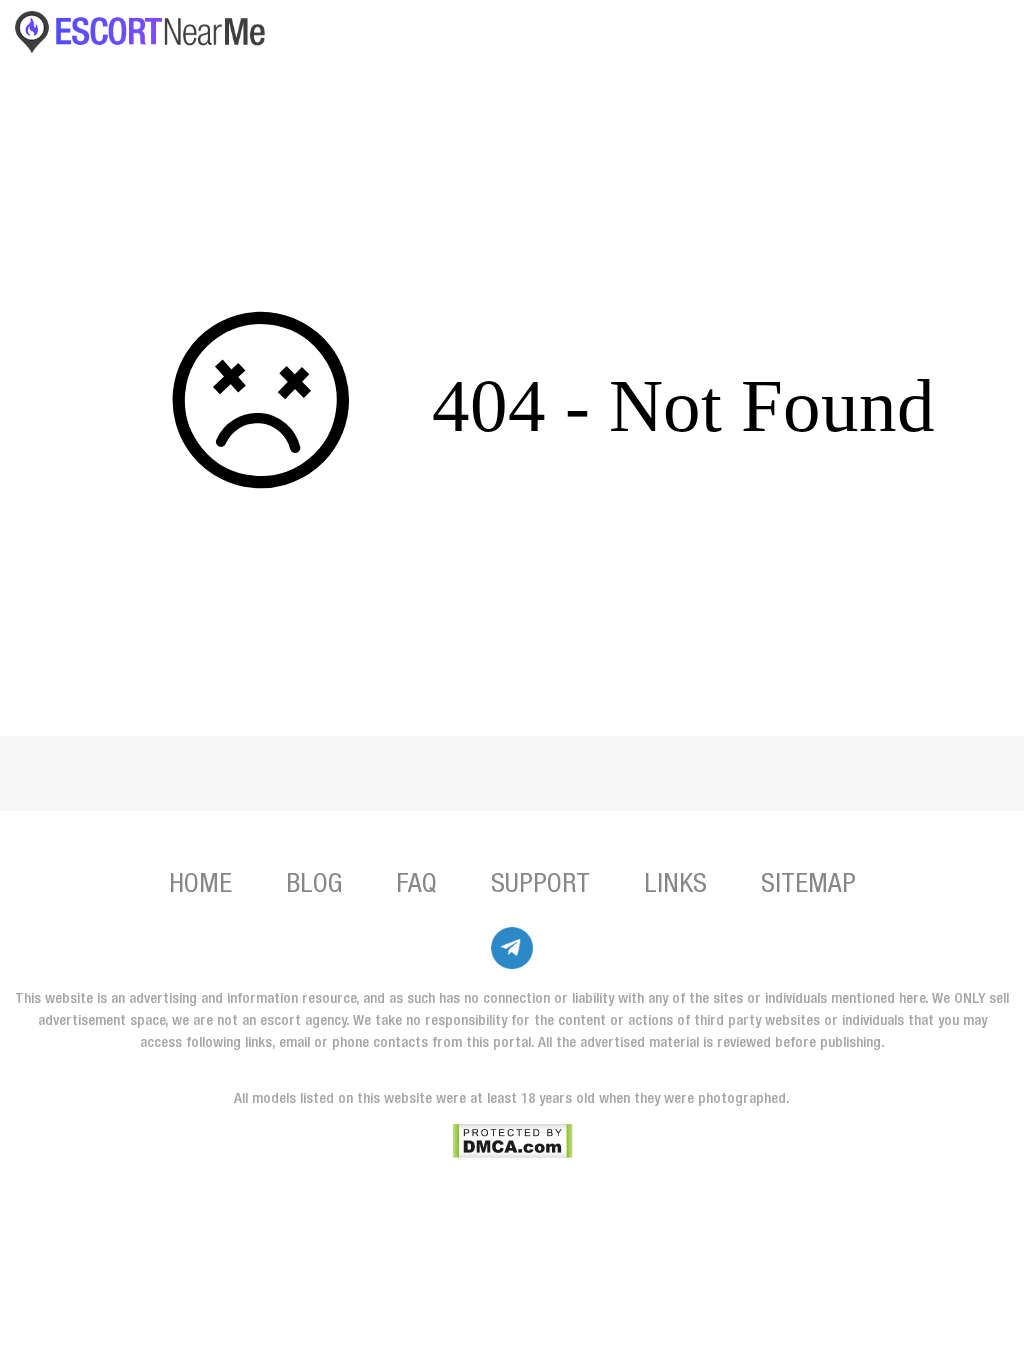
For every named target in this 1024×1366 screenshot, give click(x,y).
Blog (314, 886)
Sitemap (808, 886)
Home (200, 886)
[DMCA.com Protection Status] (512, 1141)
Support (540, 886)
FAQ (416, 886)
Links (675, 886)
